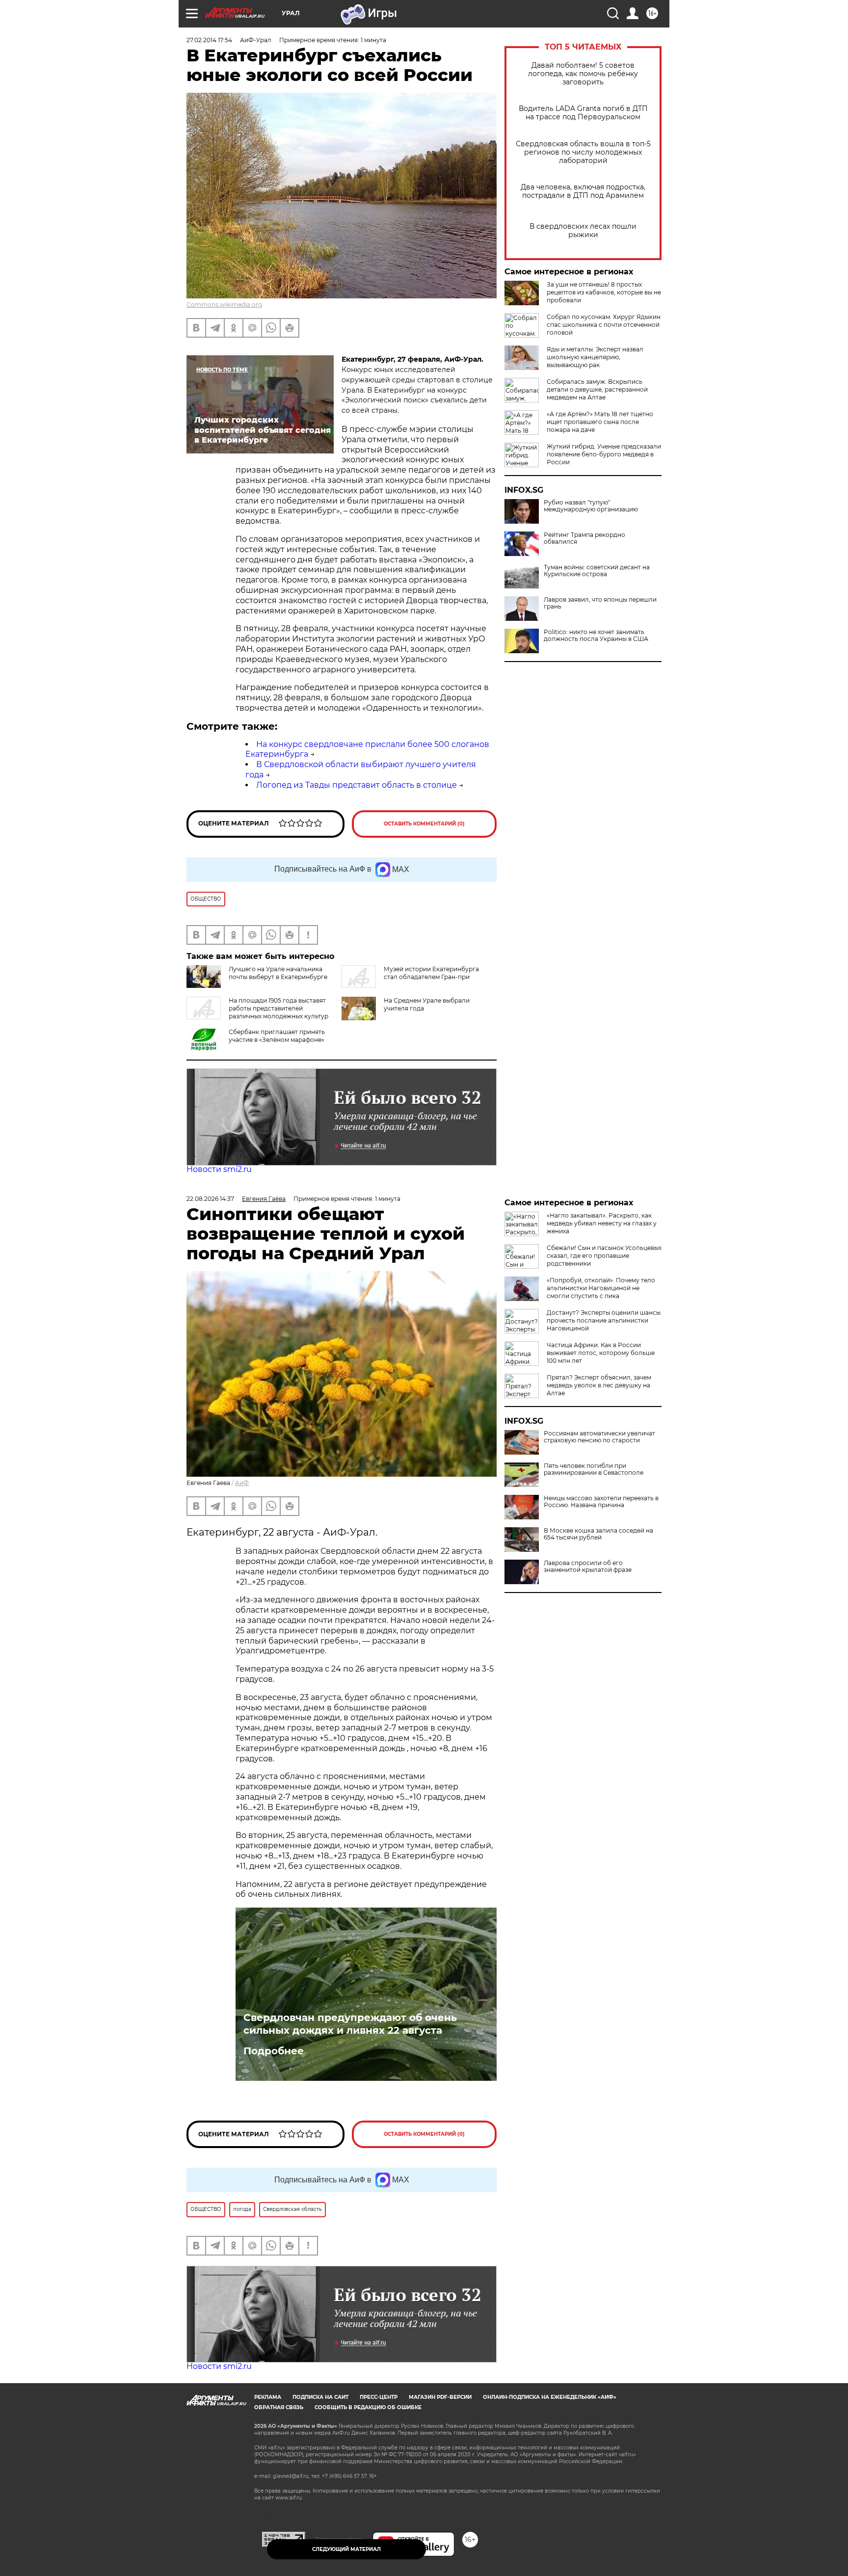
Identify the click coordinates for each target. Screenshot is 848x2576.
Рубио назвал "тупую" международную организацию (591, 506)
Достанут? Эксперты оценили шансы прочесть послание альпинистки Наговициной (604, 1320)
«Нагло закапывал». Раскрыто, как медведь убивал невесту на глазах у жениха (602, 1223)
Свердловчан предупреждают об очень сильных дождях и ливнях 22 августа (350, 2024)
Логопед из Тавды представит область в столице (357, 785)
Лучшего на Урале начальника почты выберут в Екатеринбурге (278, 973)
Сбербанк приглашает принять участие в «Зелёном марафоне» (277, 1036)
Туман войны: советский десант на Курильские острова (597, 571)
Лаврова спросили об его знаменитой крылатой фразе (588, 1567)
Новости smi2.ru (219, 1169)
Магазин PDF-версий (440, 2397)
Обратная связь (279, 2407)
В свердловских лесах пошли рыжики (583, 231)
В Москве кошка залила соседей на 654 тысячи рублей (598, 1534)
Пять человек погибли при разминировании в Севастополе (594, 1469)
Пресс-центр (379, 2397)
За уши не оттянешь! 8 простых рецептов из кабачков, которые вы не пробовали (604, 292)
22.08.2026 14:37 (210, 1199)
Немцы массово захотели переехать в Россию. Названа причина (601, 1502)
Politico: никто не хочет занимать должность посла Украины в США (596, 636)
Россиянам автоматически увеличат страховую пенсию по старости (599, 1437)
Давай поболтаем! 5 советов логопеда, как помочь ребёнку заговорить (583, 74)
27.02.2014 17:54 (209, 40)
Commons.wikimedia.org (224, 305)
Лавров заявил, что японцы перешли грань (600, 603)
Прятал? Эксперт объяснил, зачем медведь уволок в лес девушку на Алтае (599, 1385)
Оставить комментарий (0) (424, 824)
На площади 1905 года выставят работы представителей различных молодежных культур (278, 1008)
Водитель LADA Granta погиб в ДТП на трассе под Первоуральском (583, 113)
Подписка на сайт (320, 2397)
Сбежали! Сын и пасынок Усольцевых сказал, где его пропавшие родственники (604, 1256)
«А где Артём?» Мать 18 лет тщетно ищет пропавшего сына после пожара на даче (600, 422)
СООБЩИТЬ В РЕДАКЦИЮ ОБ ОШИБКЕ (368, 2407)
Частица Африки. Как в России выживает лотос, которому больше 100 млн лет (601, 1353)
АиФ (242, 1483)
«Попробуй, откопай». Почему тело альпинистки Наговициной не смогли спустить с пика (601, 1288)
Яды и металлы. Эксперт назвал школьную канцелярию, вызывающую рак (595, 357)
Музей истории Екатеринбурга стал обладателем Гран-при (431, 973)
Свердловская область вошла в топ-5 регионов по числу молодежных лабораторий (583, 152)
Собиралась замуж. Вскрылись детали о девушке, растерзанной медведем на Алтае (597, 389)
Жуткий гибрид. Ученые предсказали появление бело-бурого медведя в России (604, 454)
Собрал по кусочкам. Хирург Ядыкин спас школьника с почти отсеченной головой (604, 325)
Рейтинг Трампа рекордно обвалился (584, 538)
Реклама (268, 2397)
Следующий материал (346, 2549)
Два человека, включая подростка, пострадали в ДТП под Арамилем (583, 191)
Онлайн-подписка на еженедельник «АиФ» (550, 2397)
